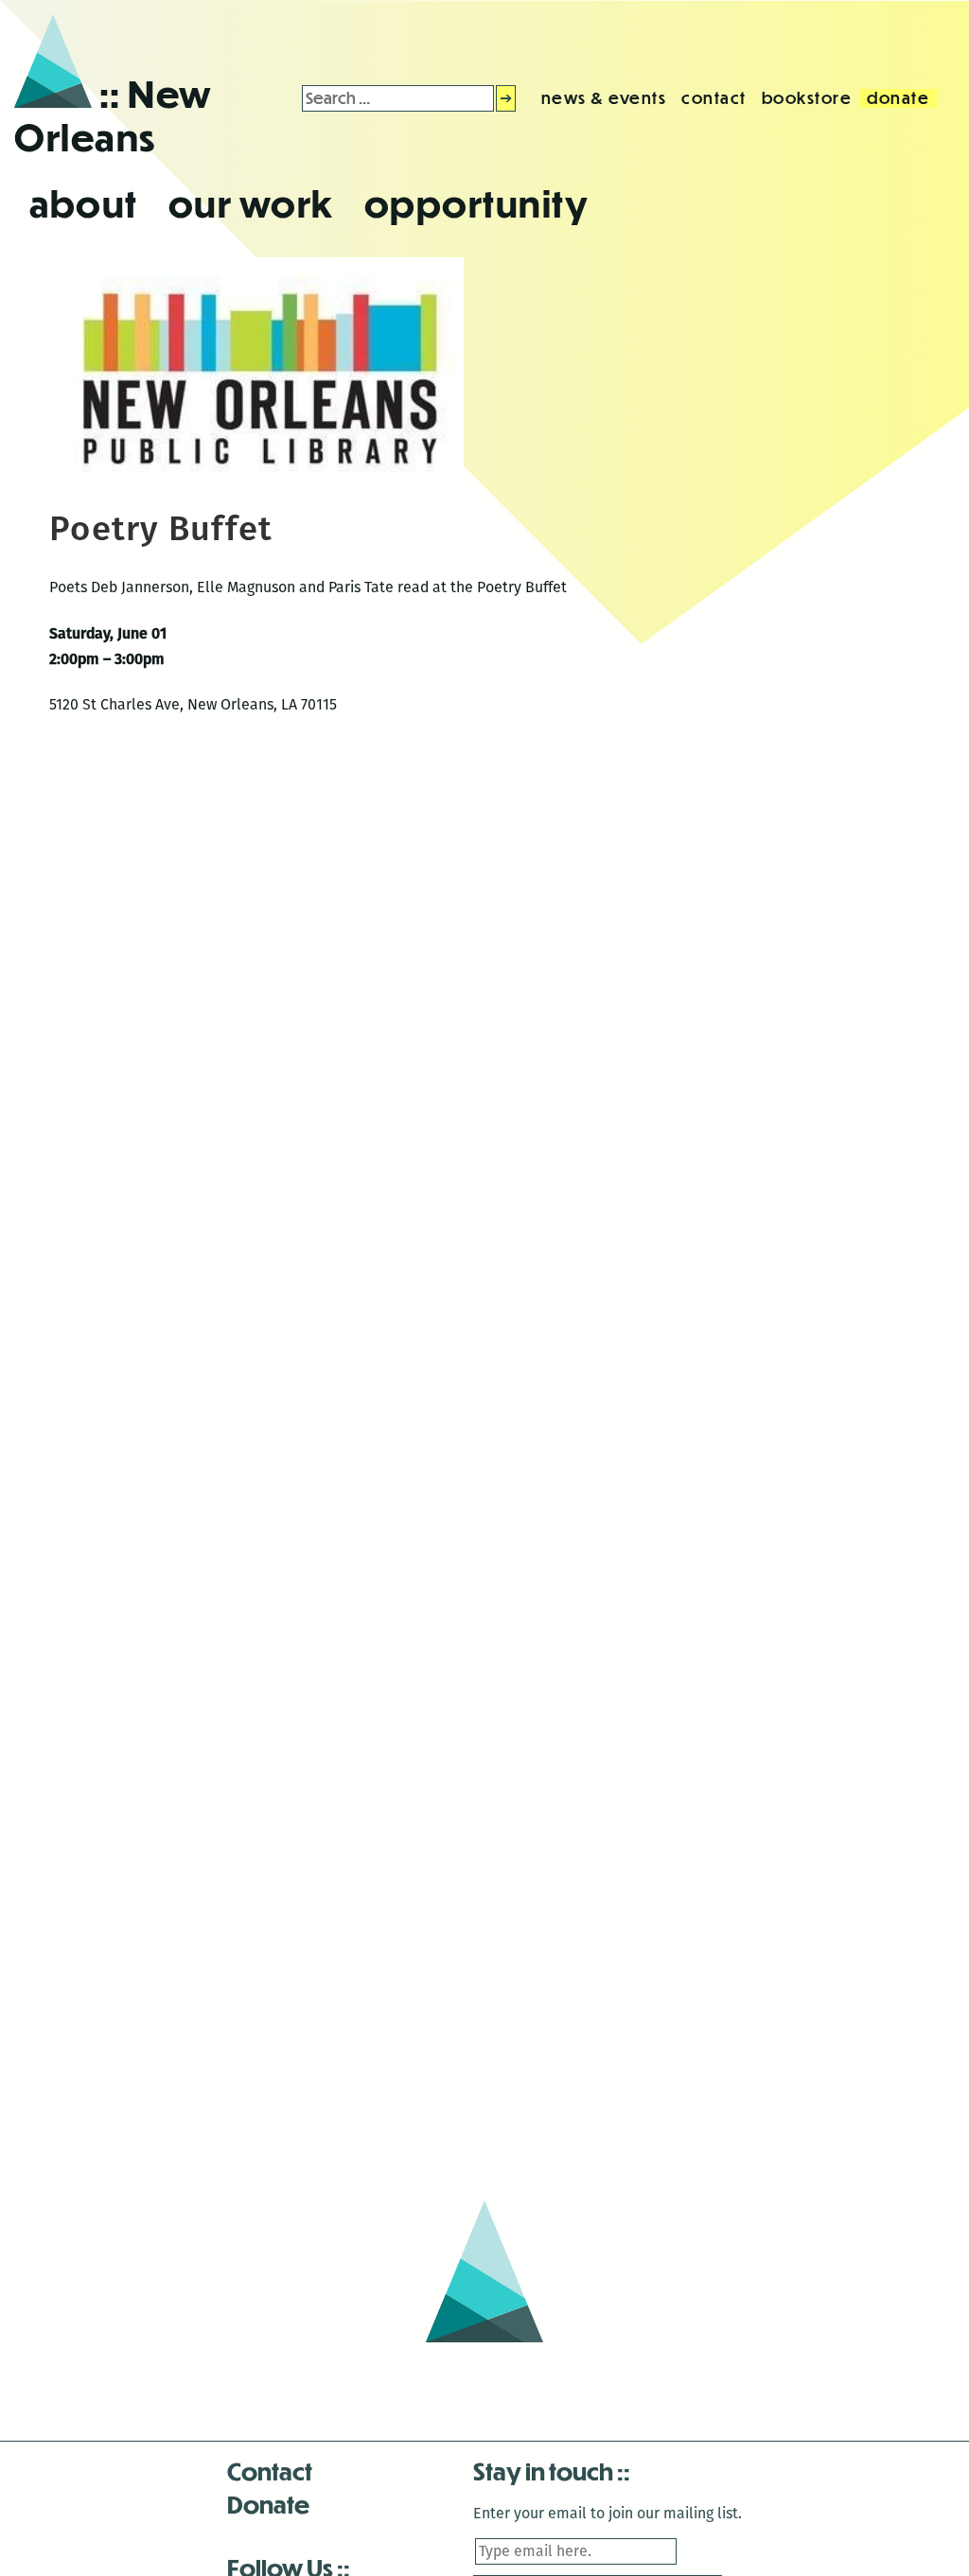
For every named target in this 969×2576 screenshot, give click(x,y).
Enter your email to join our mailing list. (608, 2513)
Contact (270, 2471)
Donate (268, 2504)
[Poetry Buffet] (256, 495)
